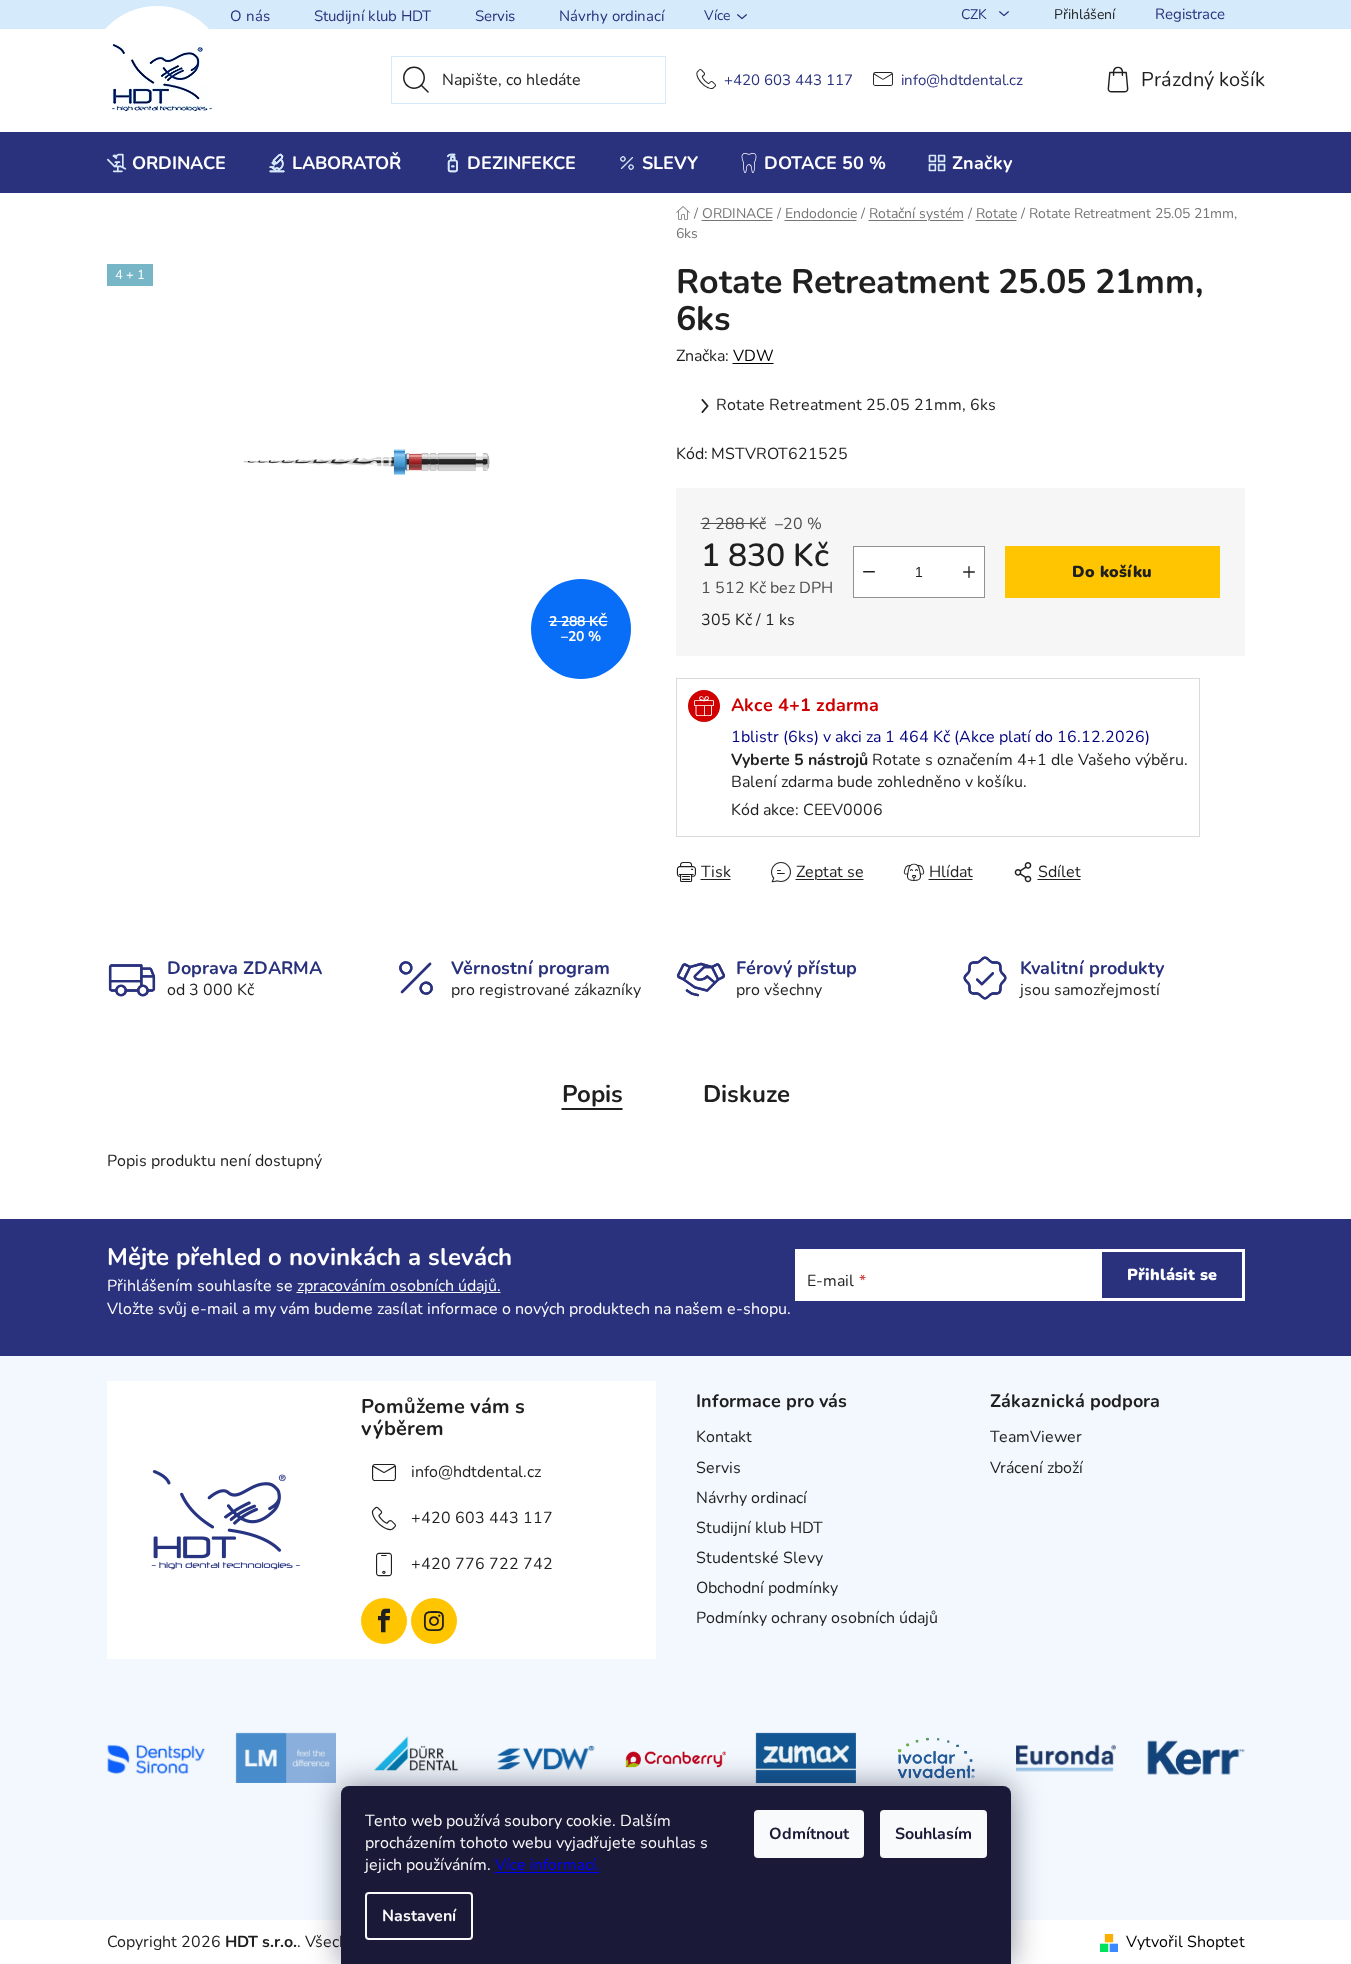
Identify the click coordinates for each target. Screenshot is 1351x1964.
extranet (1020, 1498)
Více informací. (547, 1865)
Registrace (1190, 14)
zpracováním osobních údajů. (399, 1286)
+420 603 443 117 (788, 80)
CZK (976, 14)
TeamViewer (1036, 1437)
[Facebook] (384, 1621)
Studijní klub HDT (372, 16)
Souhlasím (933, 1834)
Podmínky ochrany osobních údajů (817, 1618)
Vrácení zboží (1036, 1468)
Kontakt (724, 1437)
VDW (753, 356)
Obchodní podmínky (767, 1588)
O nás (250, 16)
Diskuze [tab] (746, 1094)
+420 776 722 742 (482, 1564)
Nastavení (419, 1916)
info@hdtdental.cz (962, 80)
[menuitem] (166, 163)
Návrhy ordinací (611, 16)
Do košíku (1112, 572)
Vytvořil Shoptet (1185, 1942)
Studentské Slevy (759, 1558)
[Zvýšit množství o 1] (969, 572)
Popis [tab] (592, 1094)
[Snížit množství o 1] (869, 572)
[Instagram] (434, 1621)
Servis (495, 16)
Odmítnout (809, 1834)
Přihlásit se (1172, 1275)
